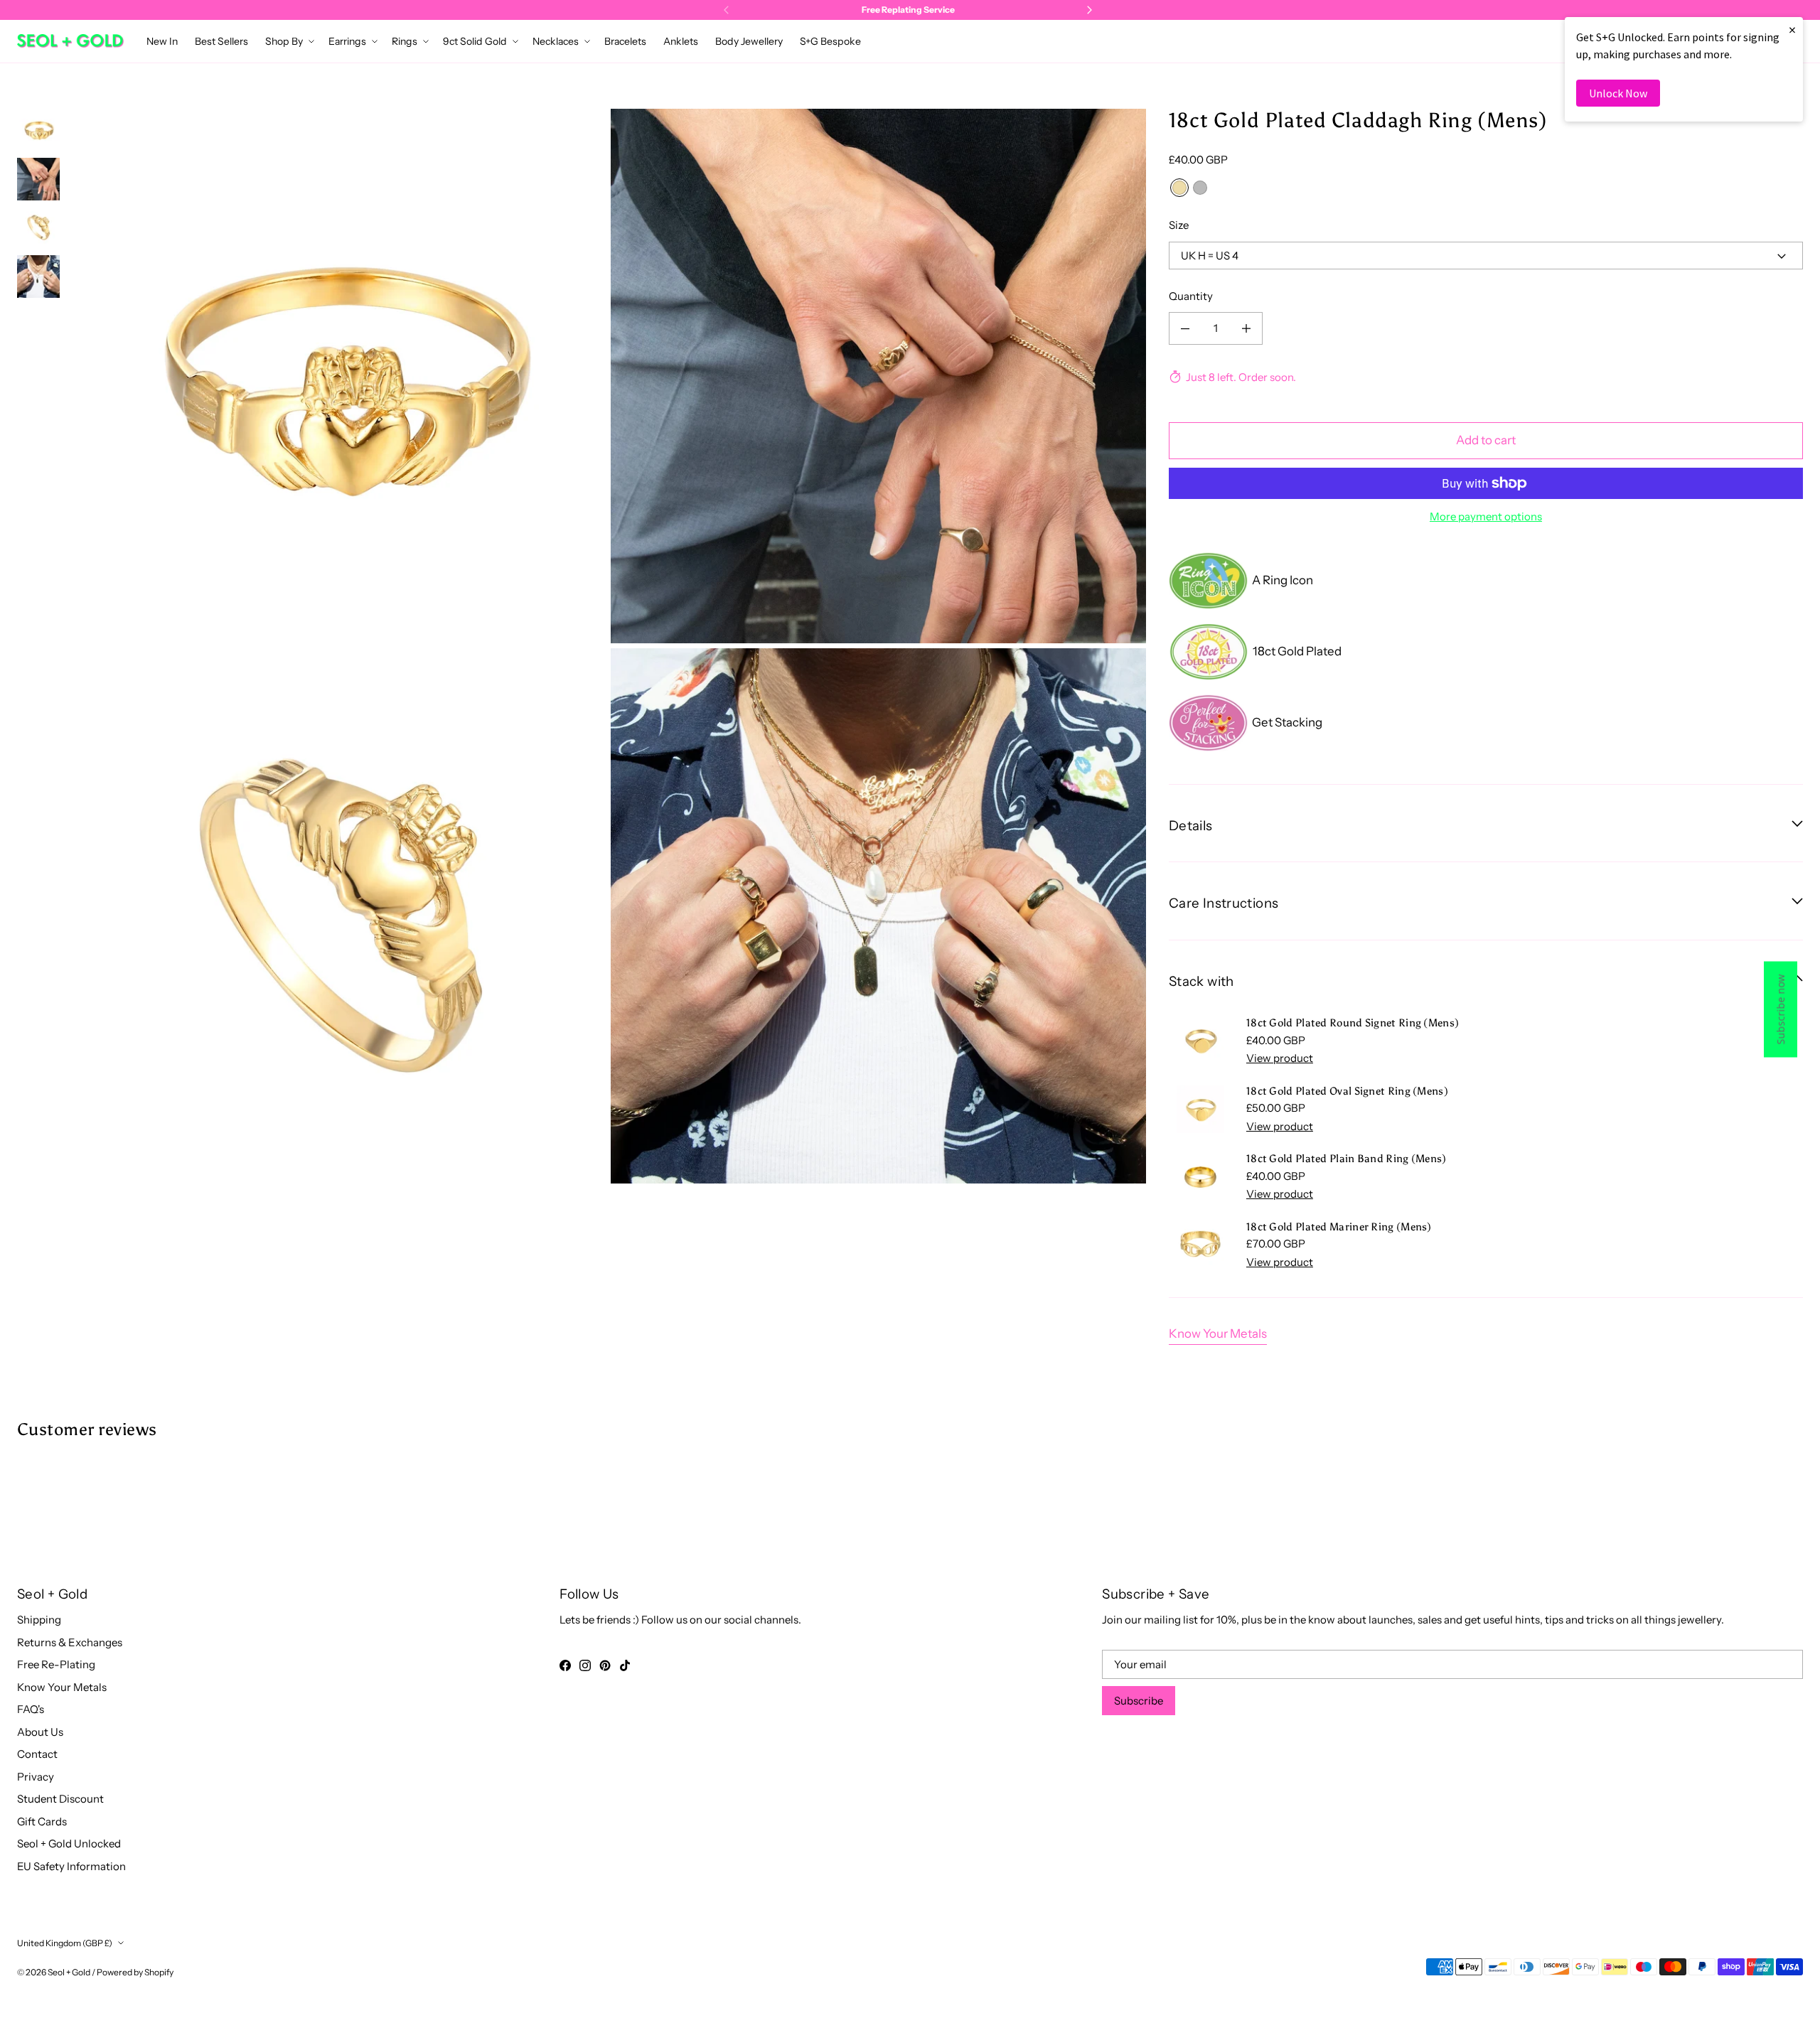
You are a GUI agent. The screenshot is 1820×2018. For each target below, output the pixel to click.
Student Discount (60, 1799)
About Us (40, 1732)
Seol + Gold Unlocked (69, 1843)
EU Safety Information (71, 1866)
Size (1179, 225)
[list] (609, 646)
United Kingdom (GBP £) (65, 1943)
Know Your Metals (1218, 1333)
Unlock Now (1618, 93)
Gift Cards (42, 1821)
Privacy (36, 1777)
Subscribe (1139, 1701)
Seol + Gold (69, 1972)
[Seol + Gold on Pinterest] (605, 1665)
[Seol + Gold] (70, 41)
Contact (37, 1754)
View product (1280, 1058)
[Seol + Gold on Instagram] (585, 1665)
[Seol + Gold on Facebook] (565, 1665)
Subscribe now (1781, 1009)
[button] (288, 41)
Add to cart (1486, 440)
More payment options (1486, 516)
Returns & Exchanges (70, 1642)
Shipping (39, 1620)
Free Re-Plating (56, 1664)
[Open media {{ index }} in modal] (338, 376)
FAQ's (31, 1709)
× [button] (1792, 29)
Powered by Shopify (135, 1972)
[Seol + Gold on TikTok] (625, 1665)
